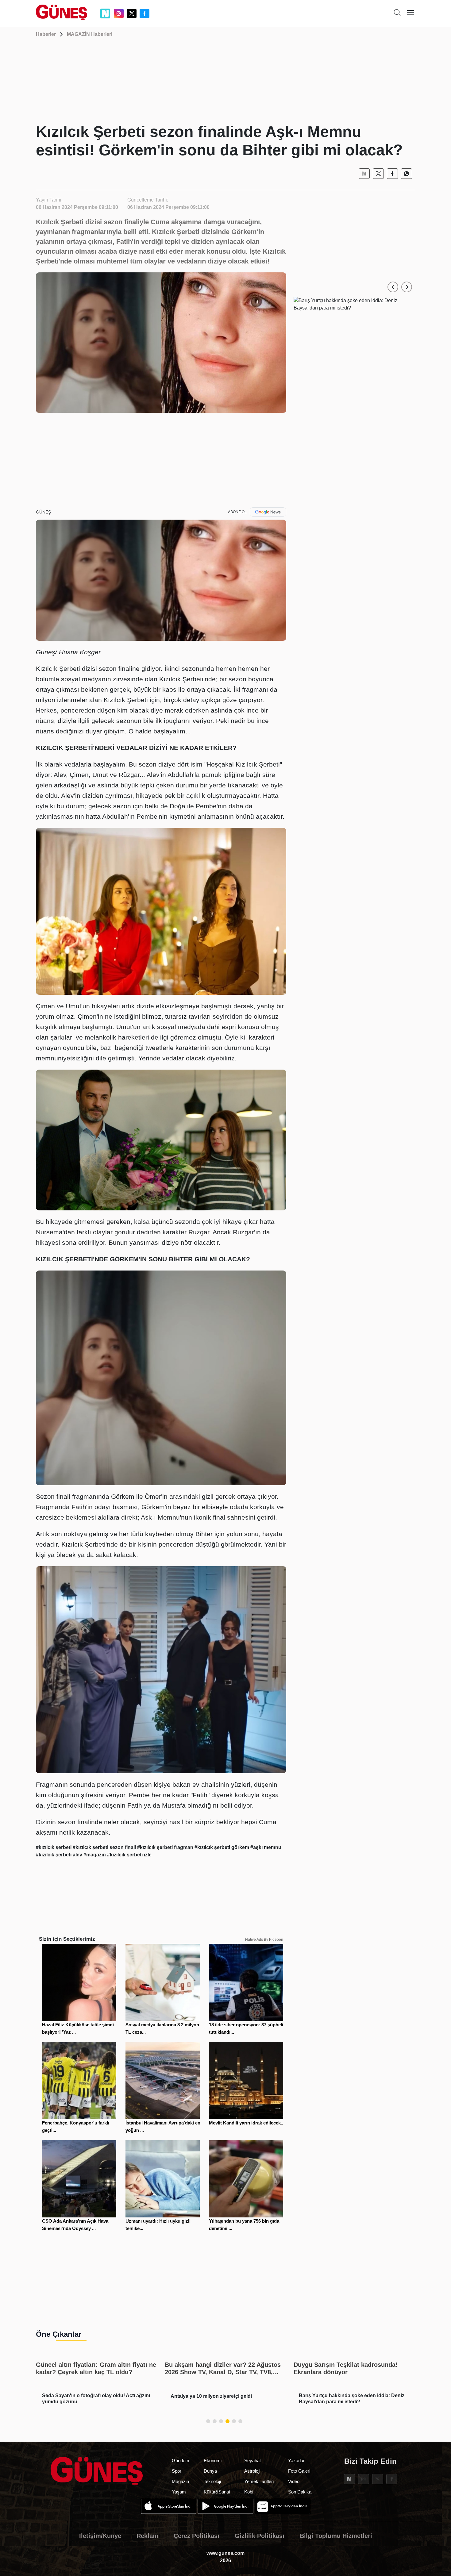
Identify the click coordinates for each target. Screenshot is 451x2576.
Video (294, 2481)
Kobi (249, 2492)
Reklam (147, 2536)
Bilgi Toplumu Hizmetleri (336, 2536)
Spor (177, 2471)
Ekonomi (213, 2461)
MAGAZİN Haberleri (90, 34)
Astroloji (252, 2471)
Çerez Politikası (197, 2536)
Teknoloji (212, 2481)
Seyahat (252, 2461)
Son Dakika (300, 2492)
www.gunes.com (225, 2553)
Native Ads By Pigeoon (264, 1940)
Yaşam (179, 2492)
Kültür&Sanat (217, 2492)
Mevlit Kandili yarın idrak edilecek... (247, 2123)
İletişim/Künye (100, 2536)
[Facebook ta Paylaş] (392, 174)
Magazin (180, 2481)
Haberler (46, 34)
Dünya (210, 2471)
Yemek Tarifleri (259, 2481)
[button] (393, 287)
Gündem (181, 2461)
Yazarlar (296, 2461)
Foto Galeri (299, 2471)
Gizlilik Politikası (260, 2536)
